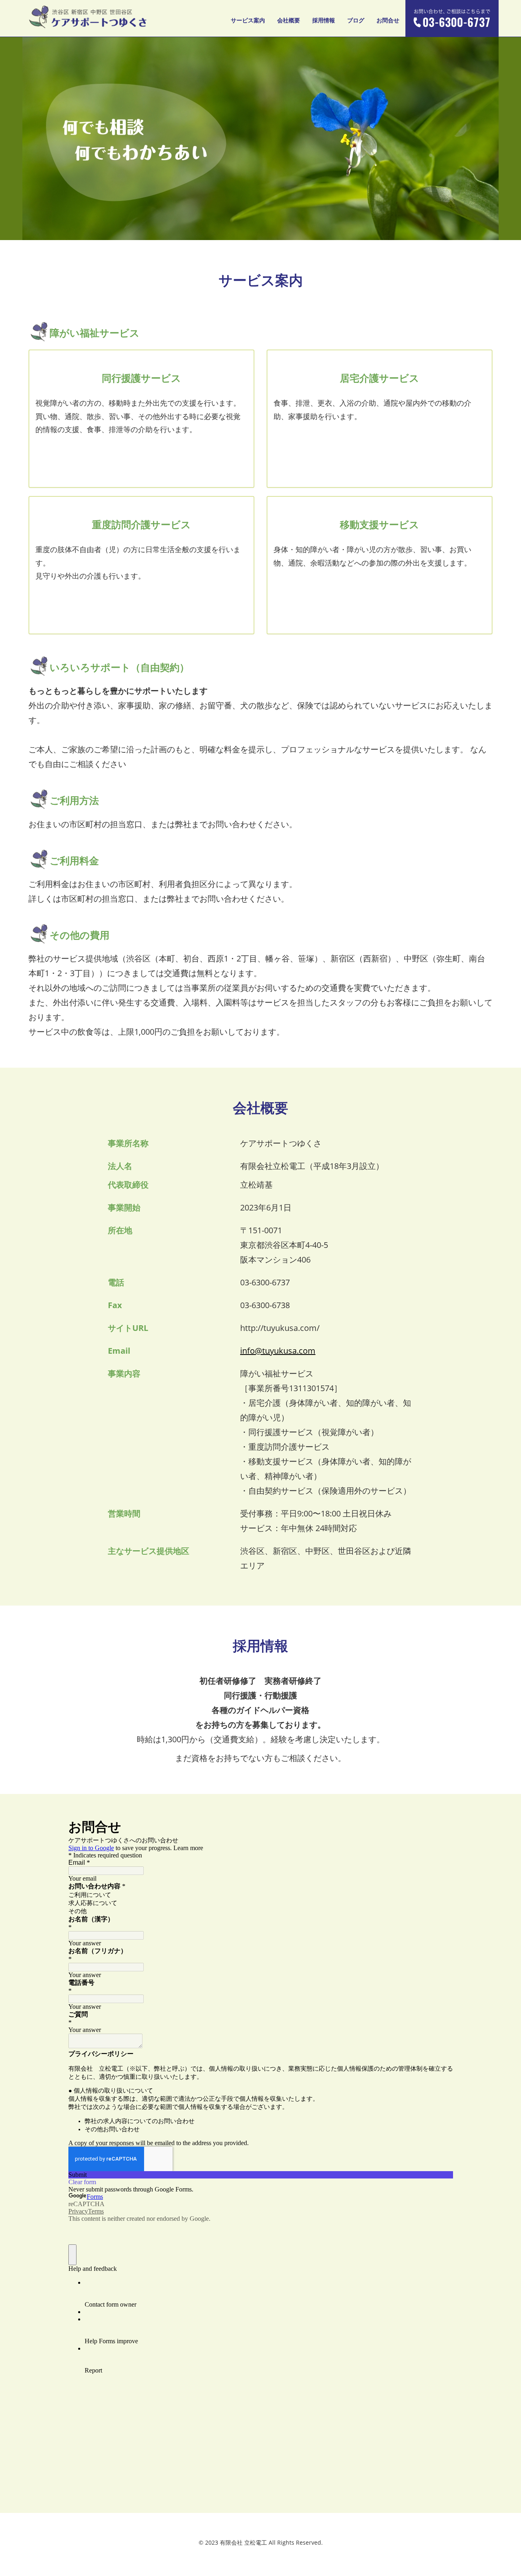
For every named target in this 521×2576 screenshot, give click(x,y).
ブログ (356, 20)
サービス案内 (248, 20)
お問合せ (388, 20)
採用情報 (324, 20)
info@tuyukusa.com (278, 1351)
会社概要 (289, 20)
